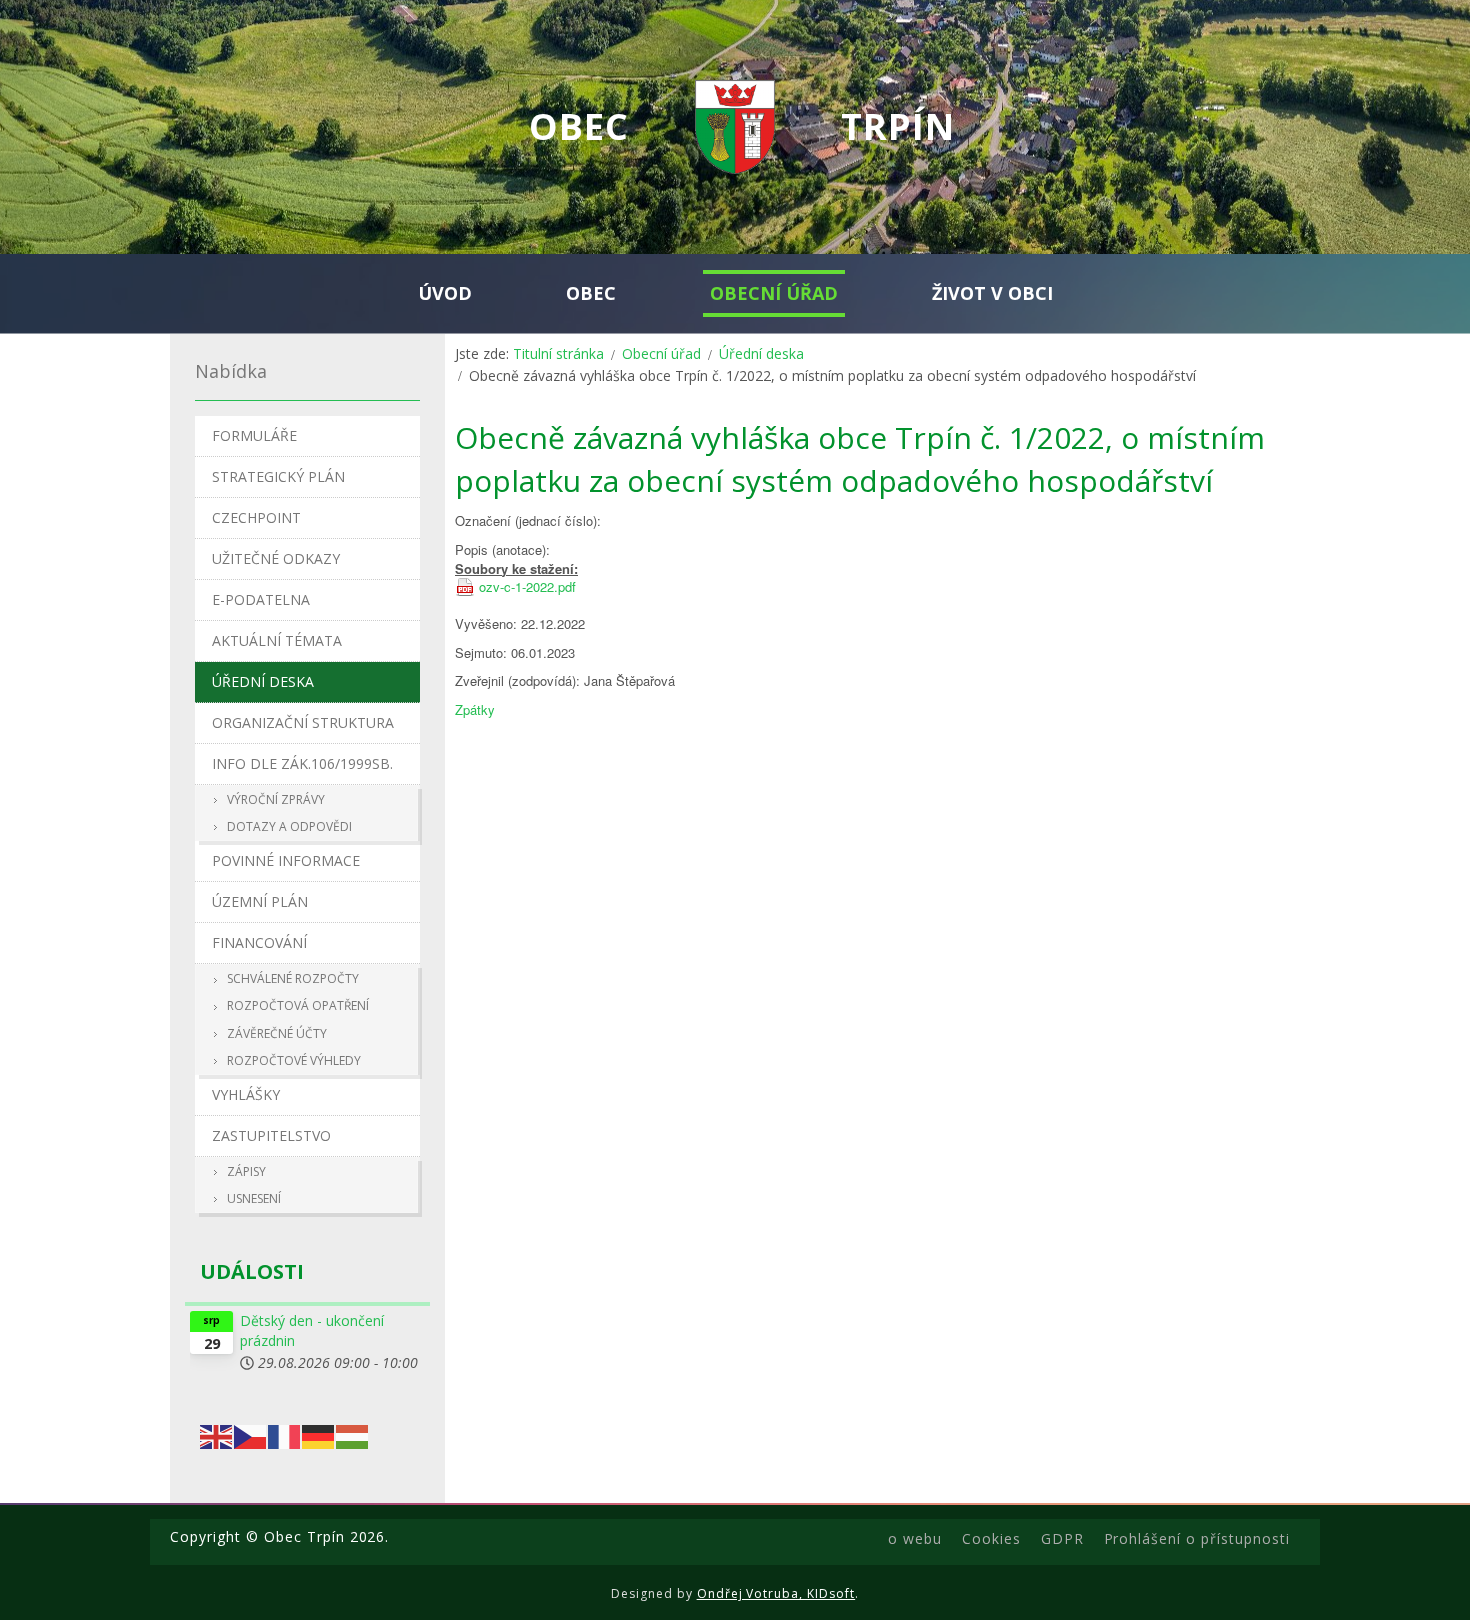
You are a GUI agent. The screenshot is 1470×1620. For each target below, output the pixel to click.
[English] (217, 1434)
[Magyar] (353, 1434)
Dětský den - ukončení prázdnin (312, 1330)
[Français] (285, 1434)
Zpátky (475, 709)
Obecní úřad (661, 353)
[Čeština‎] (251, 1434)
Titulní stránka (558, 353)
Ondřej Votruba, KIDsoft (776, 1593)
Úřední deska (761, 353)
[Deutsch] (319, 1434)
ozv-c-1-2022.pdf (527, 587)
